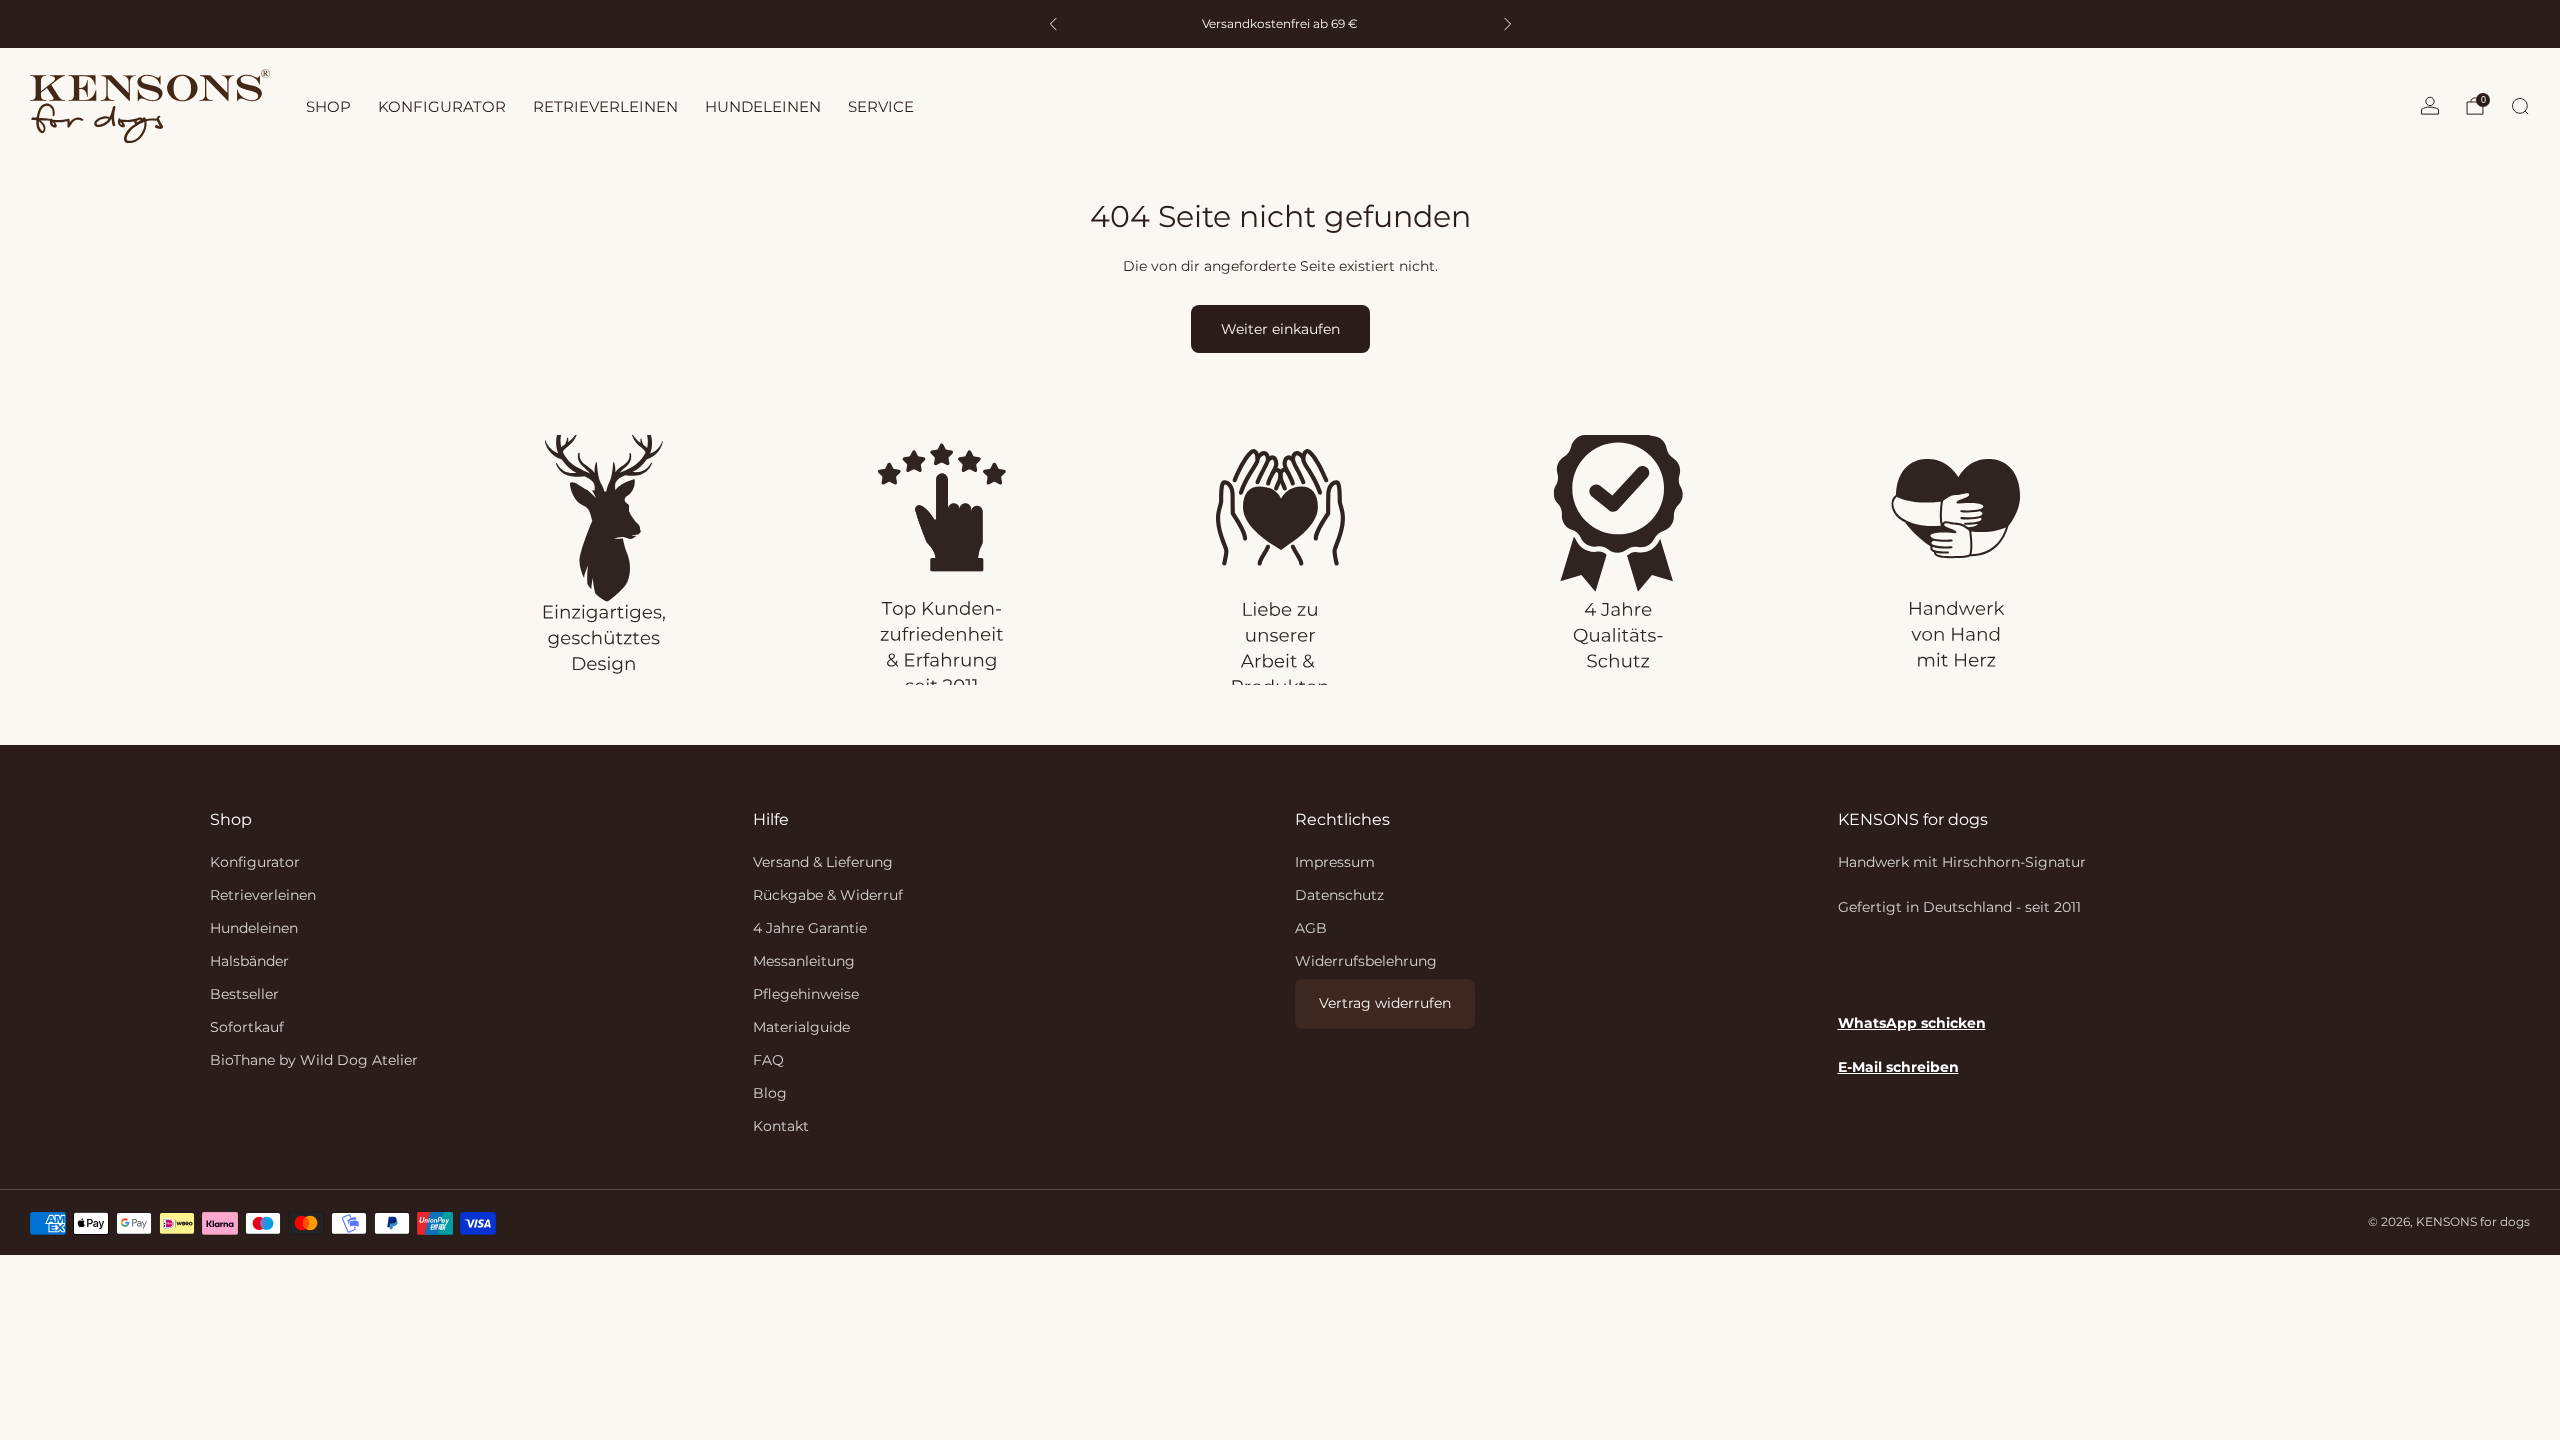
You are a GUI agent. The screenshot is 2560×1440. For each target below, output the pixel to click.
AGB (1311, 928)
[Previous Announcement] (1053, 24)
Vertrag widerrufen (1385, 1003)
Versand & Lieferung (823, 862)
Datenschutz (1339, 895)
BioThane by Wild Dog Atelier (314, 1060)
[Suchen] (2520, 106)
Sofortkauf (247, 1027)
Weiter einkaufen (1280, 329)
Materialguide (801, 1027)
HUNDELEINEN (763, 106)
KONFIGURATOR (442, 106)
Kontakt (781, 1126)
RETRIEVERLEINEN (605, 106)
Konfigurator (255, 862)
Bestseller (244, 994)
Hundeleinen (254, 928)
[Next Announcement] (1508, 24)
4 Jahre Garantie (810, 928)
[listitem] (1280, 24)
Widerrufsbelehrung (1366, 961)
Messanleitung (804, 961)
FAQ (768, 1060)
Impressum (1335, 862)
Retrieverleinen (263, 895)
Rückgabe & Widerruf (828, 895)
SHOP (328, 106)
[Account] (2430, 106)
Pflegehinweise (806, 994)
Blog (770, 1093)
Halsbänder (249, 961)
